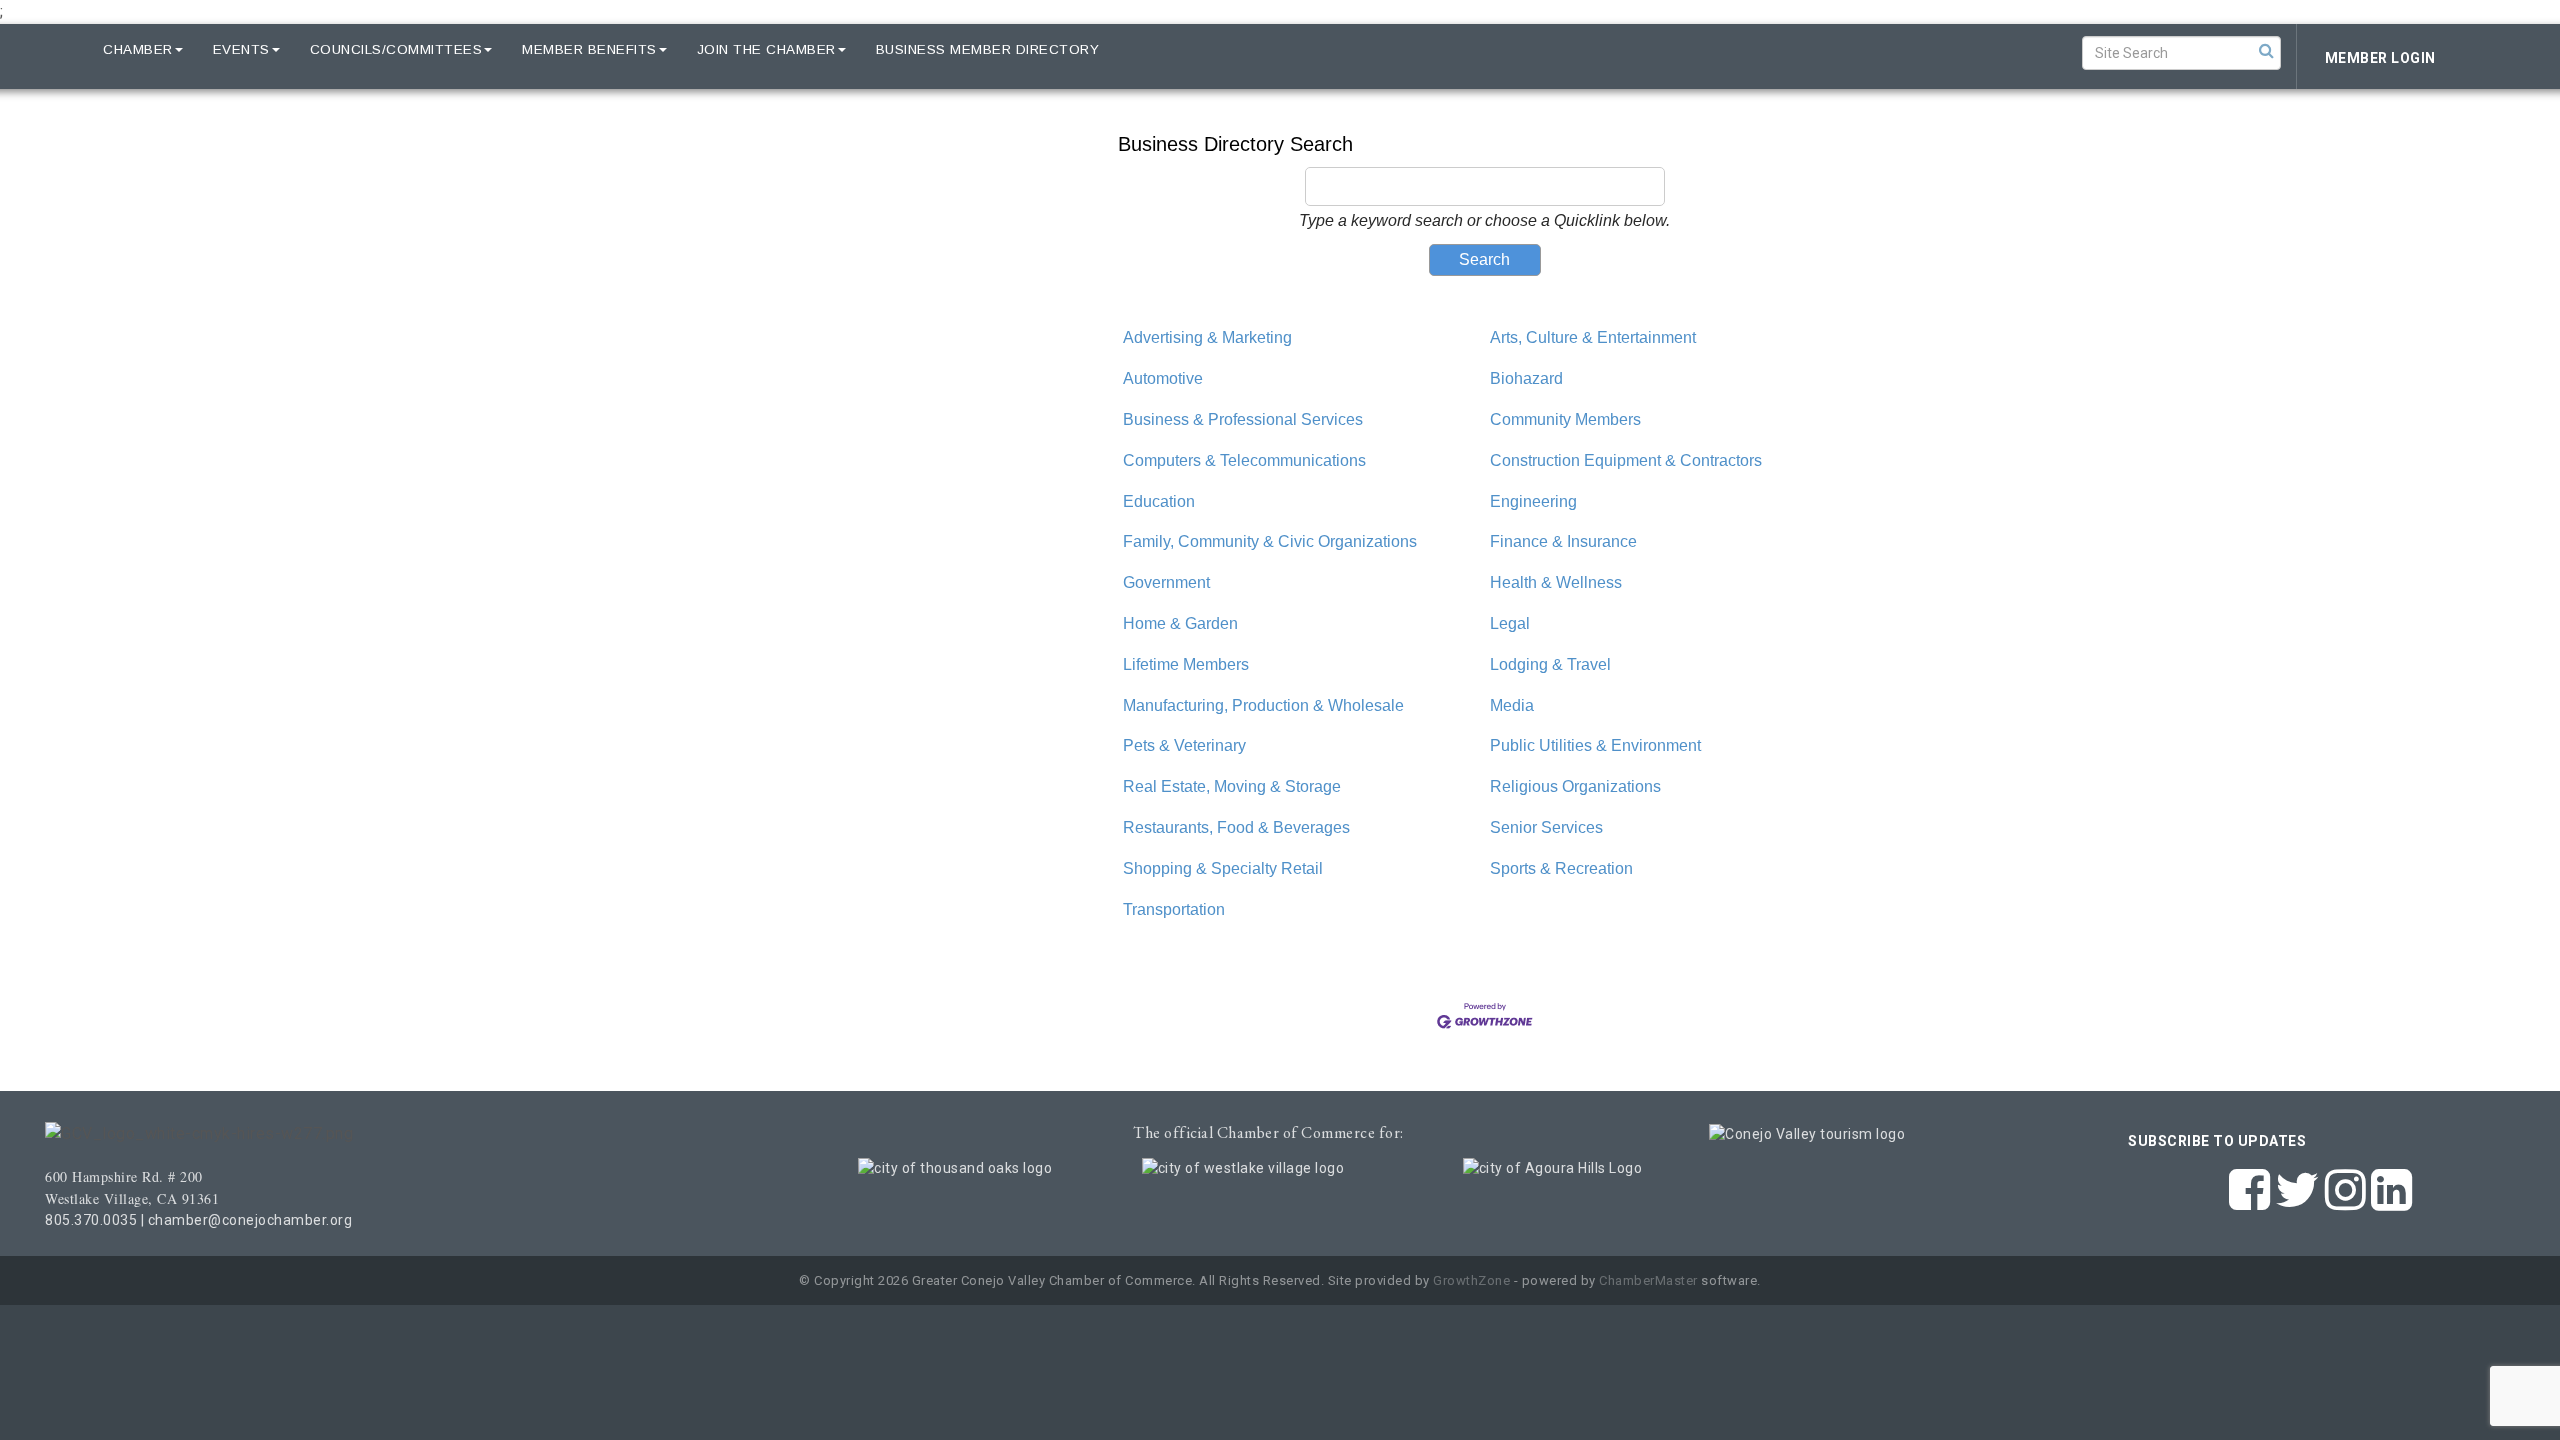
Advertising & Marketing (1207, 337)
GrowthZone (1471, 1280)
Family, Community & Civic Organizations (1270, 541)
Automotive (1163, 378)
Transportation (1174, 909)
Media (1512, 705)
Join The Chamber (766, 49)
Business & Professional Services (1243, 419)
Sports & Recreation (1561, 868)
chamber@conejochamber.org (250, 1220)
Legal (1510, 623)
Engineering (1533, 501)
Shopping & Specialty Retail (1223, 868)
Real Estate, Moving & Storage (1232, 786)
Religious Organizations (1575, 786)
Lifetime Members (1186, 664)
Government (1166, 582)
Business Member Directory (988, 49)
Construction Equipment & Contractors (1626, 460)
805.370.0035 (91, 1220)
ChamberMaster (1648, 1280)
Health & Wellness (1556, 582)
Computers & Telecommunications (1244, 460)
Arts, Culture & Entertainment (1593, 337)
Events (241, 49)
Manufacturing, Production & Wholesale (1263, 705)
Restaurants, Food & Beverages (1236, 827)
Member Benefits (589, 49)
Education (1159, 501)
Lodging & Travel (1550, 664)
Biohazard (1526, 378)
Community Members (1565, 419)
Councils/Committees (396, 49)
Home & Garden (1180, 623)
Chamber (138, 49)
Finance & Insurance (1563, 541)
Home (52, 49)
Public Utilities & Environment (1595, 745)
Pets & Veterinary (1184, 745)
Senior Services (1546, 827)
